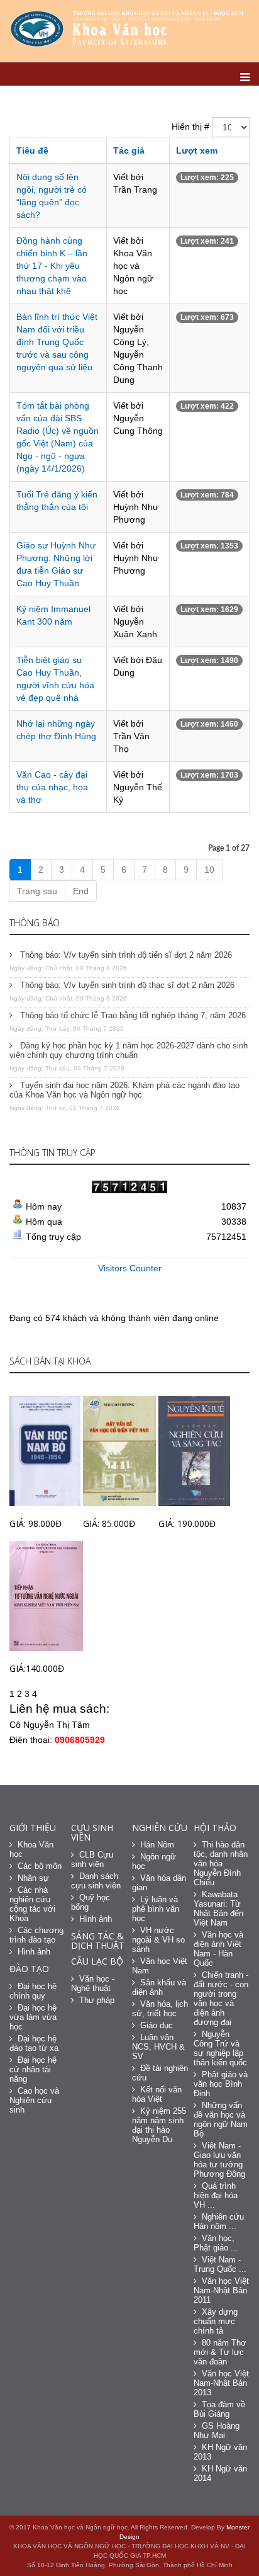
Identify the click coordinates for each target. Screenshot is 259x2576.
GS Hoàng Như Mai (217, 2431)
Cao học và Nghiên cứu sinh (34, 2100)
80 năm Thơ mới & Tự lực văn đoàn (220, 2352)
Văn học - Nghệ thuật (93, 1983)
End (81, 891)
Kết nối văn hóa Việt (157, 2094)
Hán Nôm (157, 1845)
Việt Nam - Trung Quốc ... (220, 2264)
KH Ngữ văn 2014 (220, 2473)
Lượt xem (197, 150)
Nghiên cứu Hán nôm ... (219, 2221)
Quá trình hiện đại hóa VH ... (216, 2195)
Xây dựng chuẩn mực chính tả (216, 2321)
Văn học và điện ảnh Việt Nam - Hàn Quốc (218, 1949)
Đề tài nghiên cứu (160, 2073)
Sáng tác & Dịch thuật (98, 1941)
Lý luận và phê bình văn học (156, 1909)
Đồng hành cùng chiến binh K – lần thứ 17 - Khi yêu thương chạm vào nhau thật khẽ (52, 266)
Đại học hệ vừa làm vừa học (33, 2017)
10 (209, 870)
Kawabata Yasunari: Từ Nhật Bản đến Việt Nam (218, 1909)
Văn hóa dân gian (159, 1883)
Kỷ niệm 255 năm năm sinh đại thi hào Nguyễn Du (159, 2125)
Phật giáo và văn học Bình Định (221, 2084)
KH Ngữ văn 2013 (220, 2452)
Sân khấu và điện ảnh (159, 1987)
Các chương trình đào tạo (36, 1935)
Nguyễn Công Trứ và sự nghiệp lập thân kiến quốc (220, 2048)
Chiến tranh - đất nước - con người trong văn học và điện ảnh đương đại (221, 1999)
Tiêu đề (32, 150)
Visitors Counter (130, 1268)
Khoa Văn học (31, 1849)
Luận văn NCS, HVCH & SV (158, 2047)
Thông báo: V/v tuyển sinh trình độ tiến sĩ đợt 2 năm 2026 (125, 955)
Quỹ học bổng (91, 1902)
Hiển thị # (190, 127)
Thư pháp (97, 2000)
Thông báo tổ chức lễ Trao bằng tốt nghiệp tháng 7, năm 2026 (132, 1015)
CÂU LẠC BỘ (97, 1961)
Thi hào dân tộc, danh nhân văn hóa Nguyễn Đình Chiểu (221, 1864)
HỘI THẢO (215, 1828)
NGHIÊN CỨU (160, 1828)
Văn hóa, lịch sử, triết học (160, 2009)
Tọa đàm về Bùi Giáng (219, 2409)
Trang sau (37, 891)
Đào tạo (29, 1969)
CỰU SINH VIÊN (92, 1832)
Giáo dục (157, 2025)
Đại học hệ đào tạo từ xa (34, 2043)
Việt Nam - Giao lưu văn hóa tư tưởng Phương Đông (219, 2160)
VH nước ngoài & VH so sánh (158, 1940)
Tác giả (129, 150)
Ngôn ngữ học (154, 1861)
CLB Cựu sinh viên (92, 1859)
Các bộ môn (40, 1866)
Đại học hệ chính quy (33, 1991)
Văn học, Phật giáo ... (216, 2243)
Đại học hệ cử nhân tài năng (33, 2069)
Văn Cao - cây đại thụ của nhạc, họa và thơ (52, 787)
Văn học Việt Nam (160, 1966)
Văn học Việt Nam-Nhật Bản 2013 (221, 2383)
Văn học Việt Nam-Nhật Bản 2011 (221, 2290)
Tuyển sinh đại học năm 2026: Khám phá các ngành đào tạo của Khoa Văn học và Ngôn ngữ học (124, 1090)
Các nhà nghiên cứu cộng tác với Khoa (32, 1904)
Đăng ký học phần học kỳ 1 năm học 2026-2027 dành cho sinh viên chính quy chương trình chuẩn (129, 1050)
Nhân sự (33, 1878)
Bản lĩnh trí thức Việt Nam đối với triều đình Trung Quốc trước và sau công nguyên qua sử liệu (57, 342)
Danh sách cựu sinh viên (96, 1881)
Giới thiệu (33, 1828)
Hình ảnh (34, 1952)
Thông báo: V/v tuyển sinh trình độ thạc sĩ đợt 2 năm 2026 (126, 985)
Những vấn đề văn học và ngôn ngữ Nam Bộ (221, 2119)
